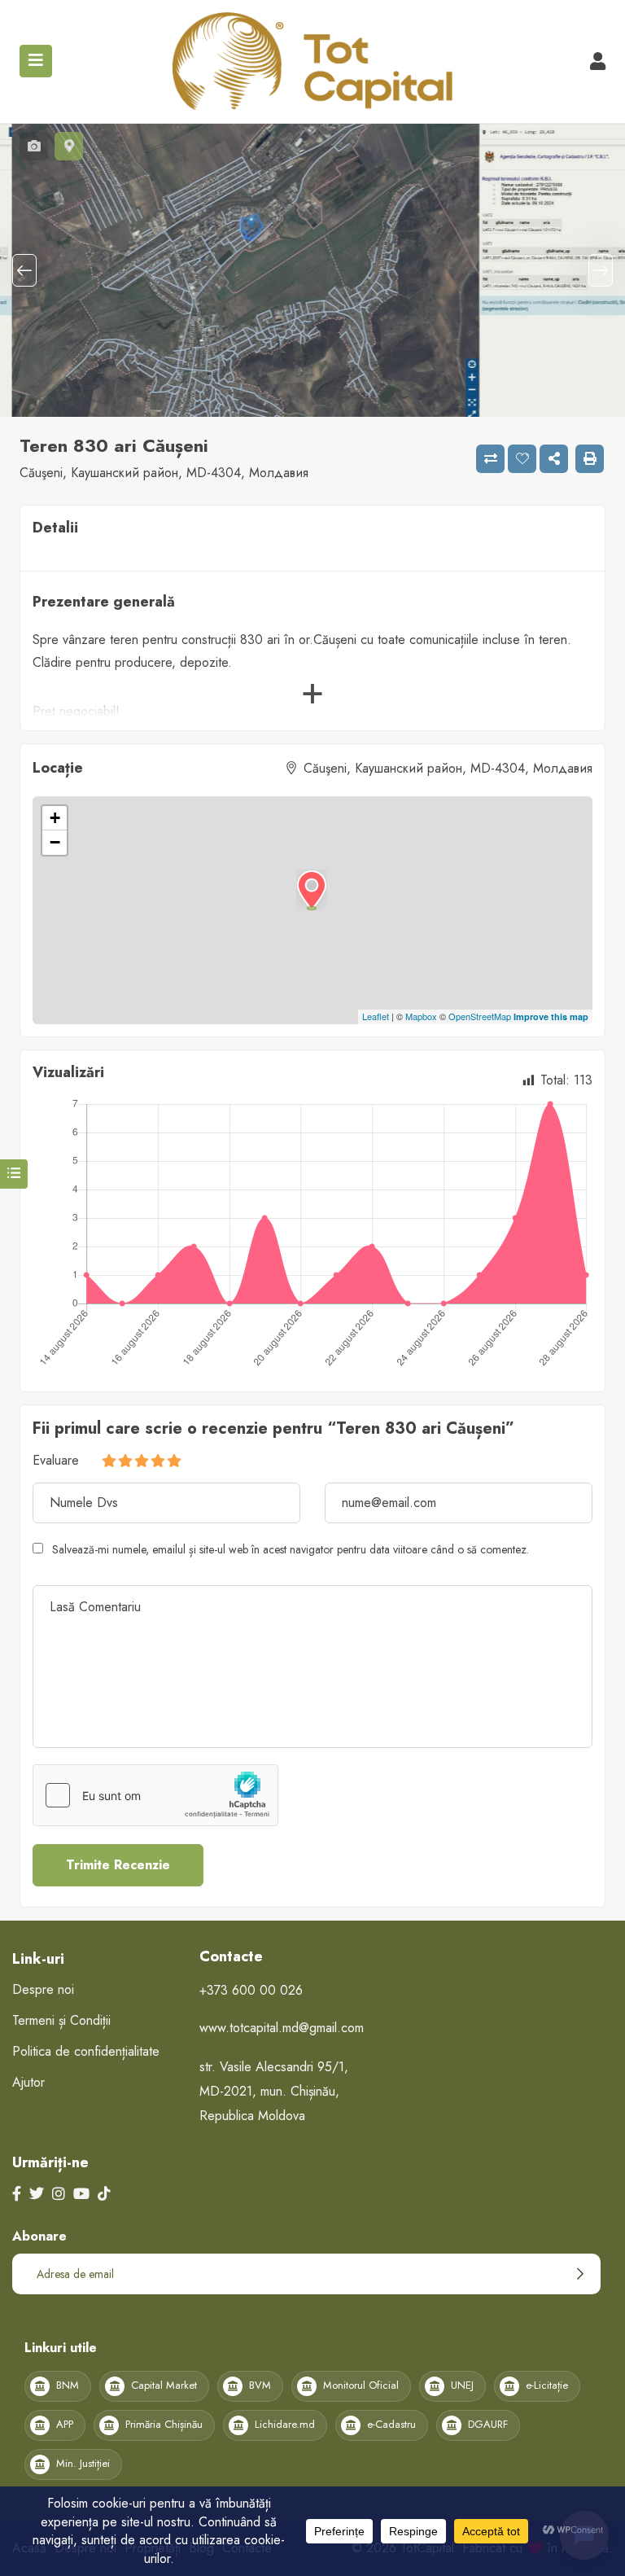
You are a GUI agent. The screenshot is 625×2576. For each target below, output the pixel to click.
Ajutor (28, 2082)
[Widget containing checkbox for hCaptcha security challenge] (155, 1795)
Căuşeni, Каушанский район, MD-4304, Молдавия (164, 473)
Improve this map (551, 1016)
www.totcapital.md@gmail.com (282, 2028)
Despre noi (43, 1989)
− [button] (55, 842)
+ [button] (55, 818)
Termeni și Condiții (61, 2020)
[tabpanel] (312, 270)
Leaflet (376, 1016)
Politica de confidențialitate (86, 2051)
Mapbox (421, 1016)
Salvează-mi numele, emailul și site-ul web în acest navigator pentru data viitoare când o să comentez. (291, 1549)
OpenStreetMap (480, 1016)
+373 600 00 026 (251, 1990)
